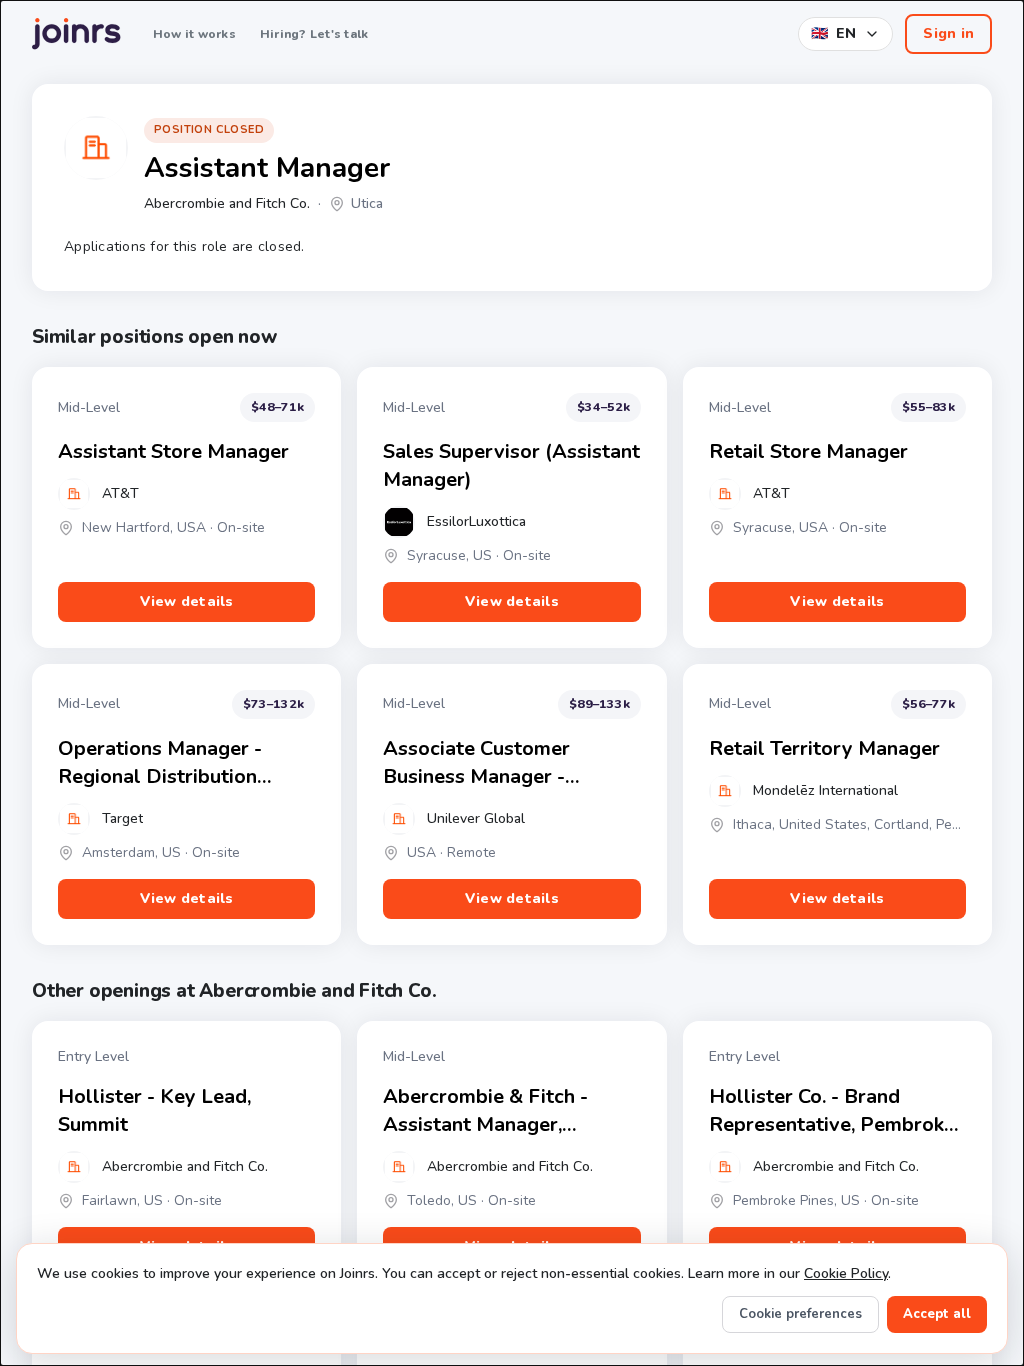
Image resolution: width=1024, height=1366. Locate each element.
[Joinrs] (76, 34)
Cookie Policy (846, 1273)
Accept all (937, 1314)
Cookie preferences (800, 1314)
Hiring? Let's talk (314, 34)
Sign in (948, 33)
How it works (194, 34)
